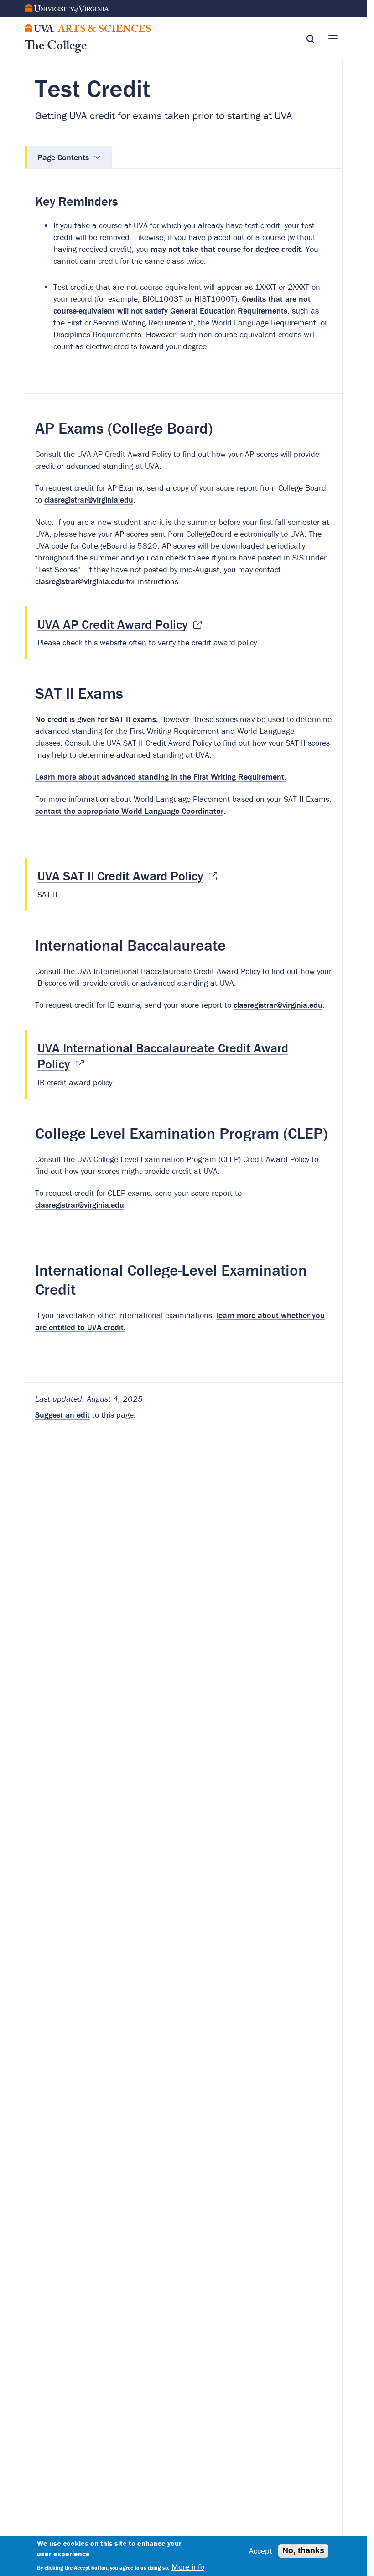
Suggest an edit (62, 1415)
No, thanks (303, 2550)
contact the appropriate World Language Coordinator (129, 811)
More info (188, 2567)
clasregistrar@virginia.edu (89, 500)
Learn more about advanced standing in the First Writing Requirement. (161, 777)
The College (56, 47)
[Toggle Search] (310, 39)
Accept (261, 2551)
